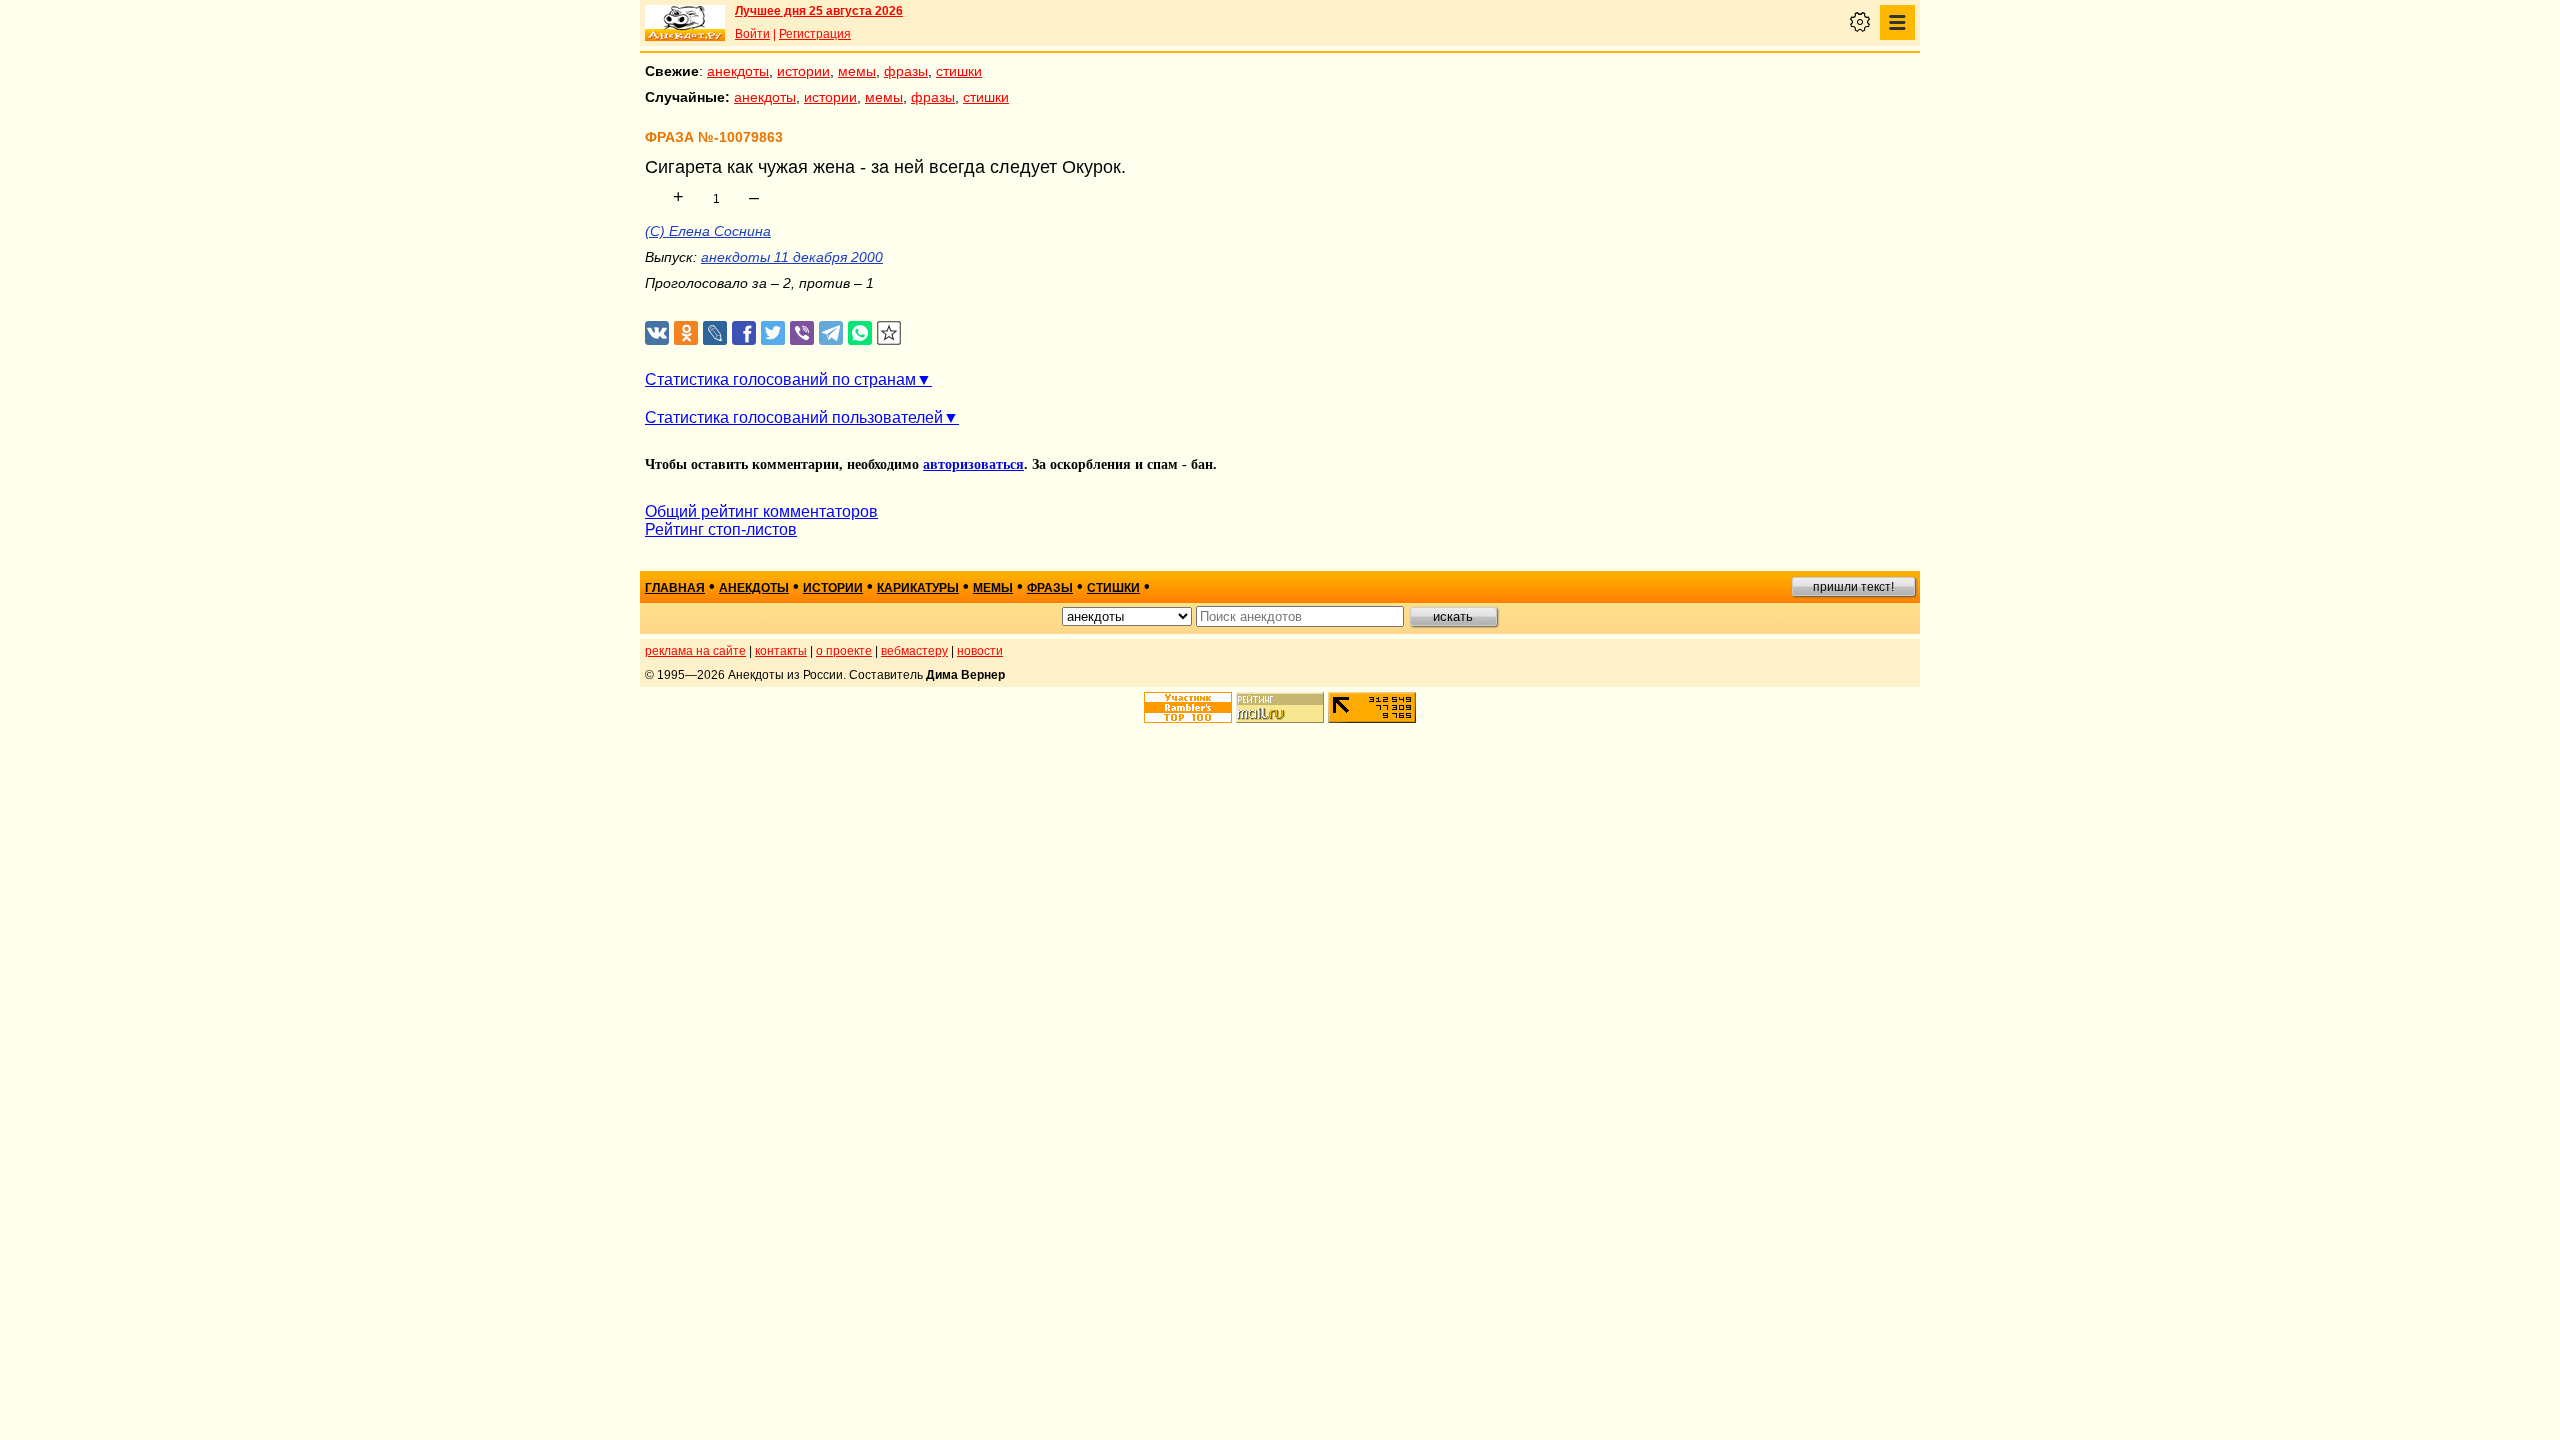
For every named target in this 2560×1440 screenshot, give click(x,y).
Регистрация (815, 34)
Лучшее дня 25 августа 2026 (819, 11)
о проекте (844, 651)
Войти (752, 34)
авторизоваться (973, 464)
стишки (959, 71)
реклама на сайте (695, 651)
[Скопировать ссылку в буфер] (889, 333)
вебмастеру (914, 651)
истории (803, 71)
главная (675, 588)
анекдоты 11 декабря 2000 (792, 257)
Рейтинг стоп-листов (721, 529)
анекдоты (738, 71)
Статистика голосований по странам (780, 379)
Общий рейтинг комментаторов (761, 511)
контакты (781, 651)
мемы (857, 71)
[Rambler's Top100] (1188, 707)
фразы (906, 71)
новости (980, 651)
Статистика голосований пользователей (794, 417)
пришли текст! (1853, 587)
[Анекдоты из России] (685, 23)
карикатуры (918, 588)
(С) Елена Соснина (708, 231)
